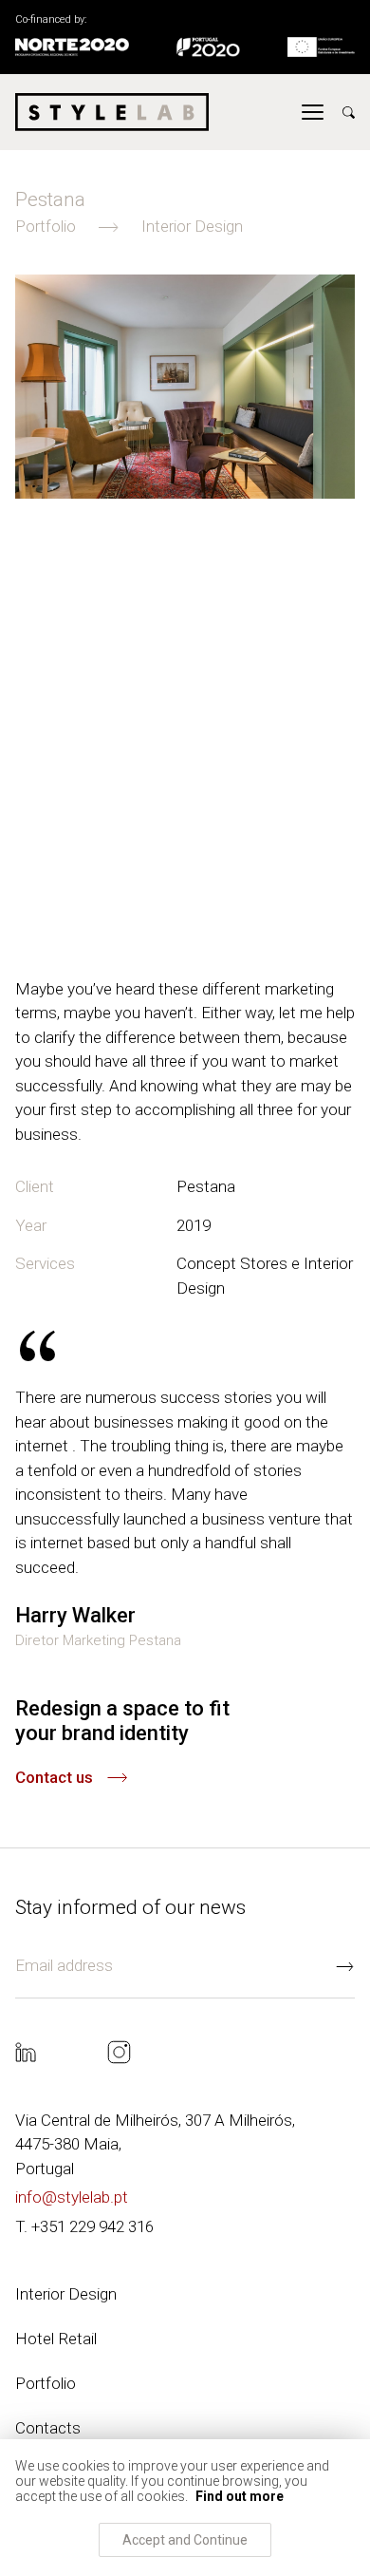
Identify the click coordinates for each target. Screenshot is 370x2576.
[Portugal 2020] (208, 48)
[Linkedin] (26, 2054)
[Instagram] (119, 2054)
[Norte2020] (72, 48)
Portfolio (46, 2383)
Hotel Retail (56, 2339)
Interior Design (66, 2294)
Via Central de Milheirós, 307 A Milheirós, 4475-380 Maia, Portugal (155, 2144)
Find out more (240, 2496)
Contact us (54, 1777)
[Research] (349, 113)
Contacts (48, 2428)
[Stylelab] (112, 112)
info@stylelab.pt (72, 2197)
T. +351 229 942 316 (84, 2226)
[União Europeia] (321, 48)
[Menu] (313, 112)
